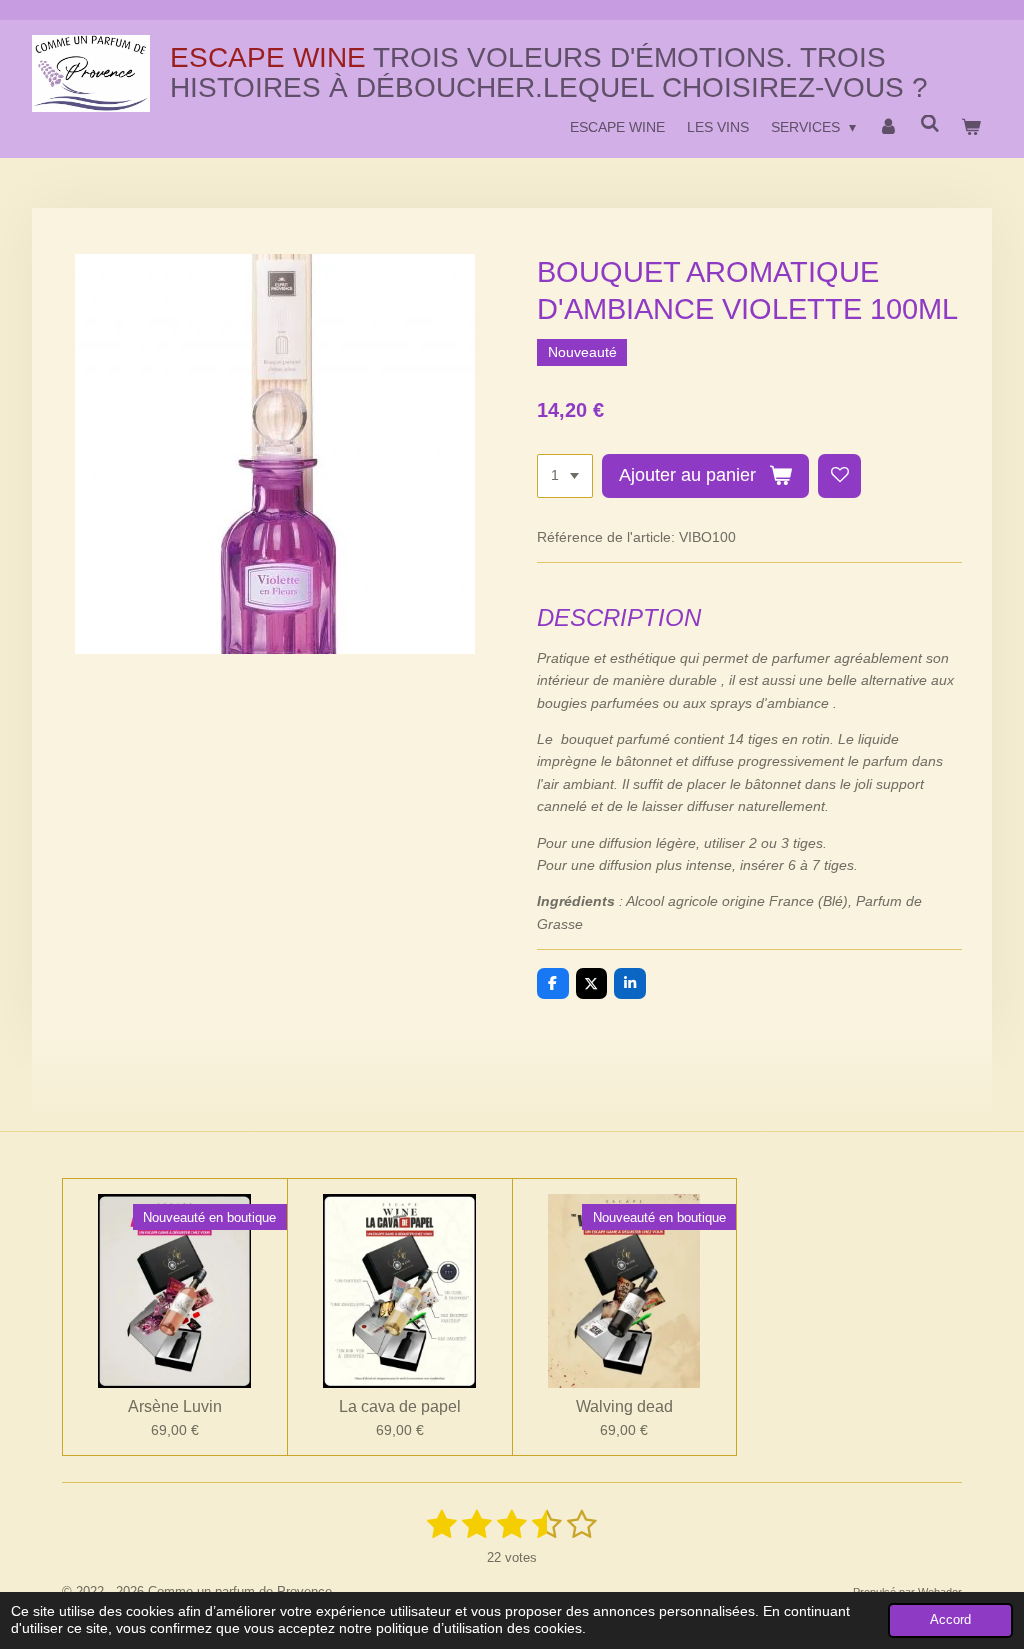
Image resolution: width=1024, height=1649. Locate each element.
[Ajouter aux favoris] (840, 476)
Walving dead (624, 1406)
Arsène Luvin (175, 1406)
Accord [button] (950, 1620)
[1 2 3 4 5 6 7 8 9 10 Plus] (565, 476)
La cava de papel (400, 1406)
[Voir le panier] (971, 127)
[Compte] (888, 127)
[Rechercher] (930, 124)
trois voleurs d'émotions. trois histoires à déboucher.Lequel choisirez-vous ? (549, 72)
